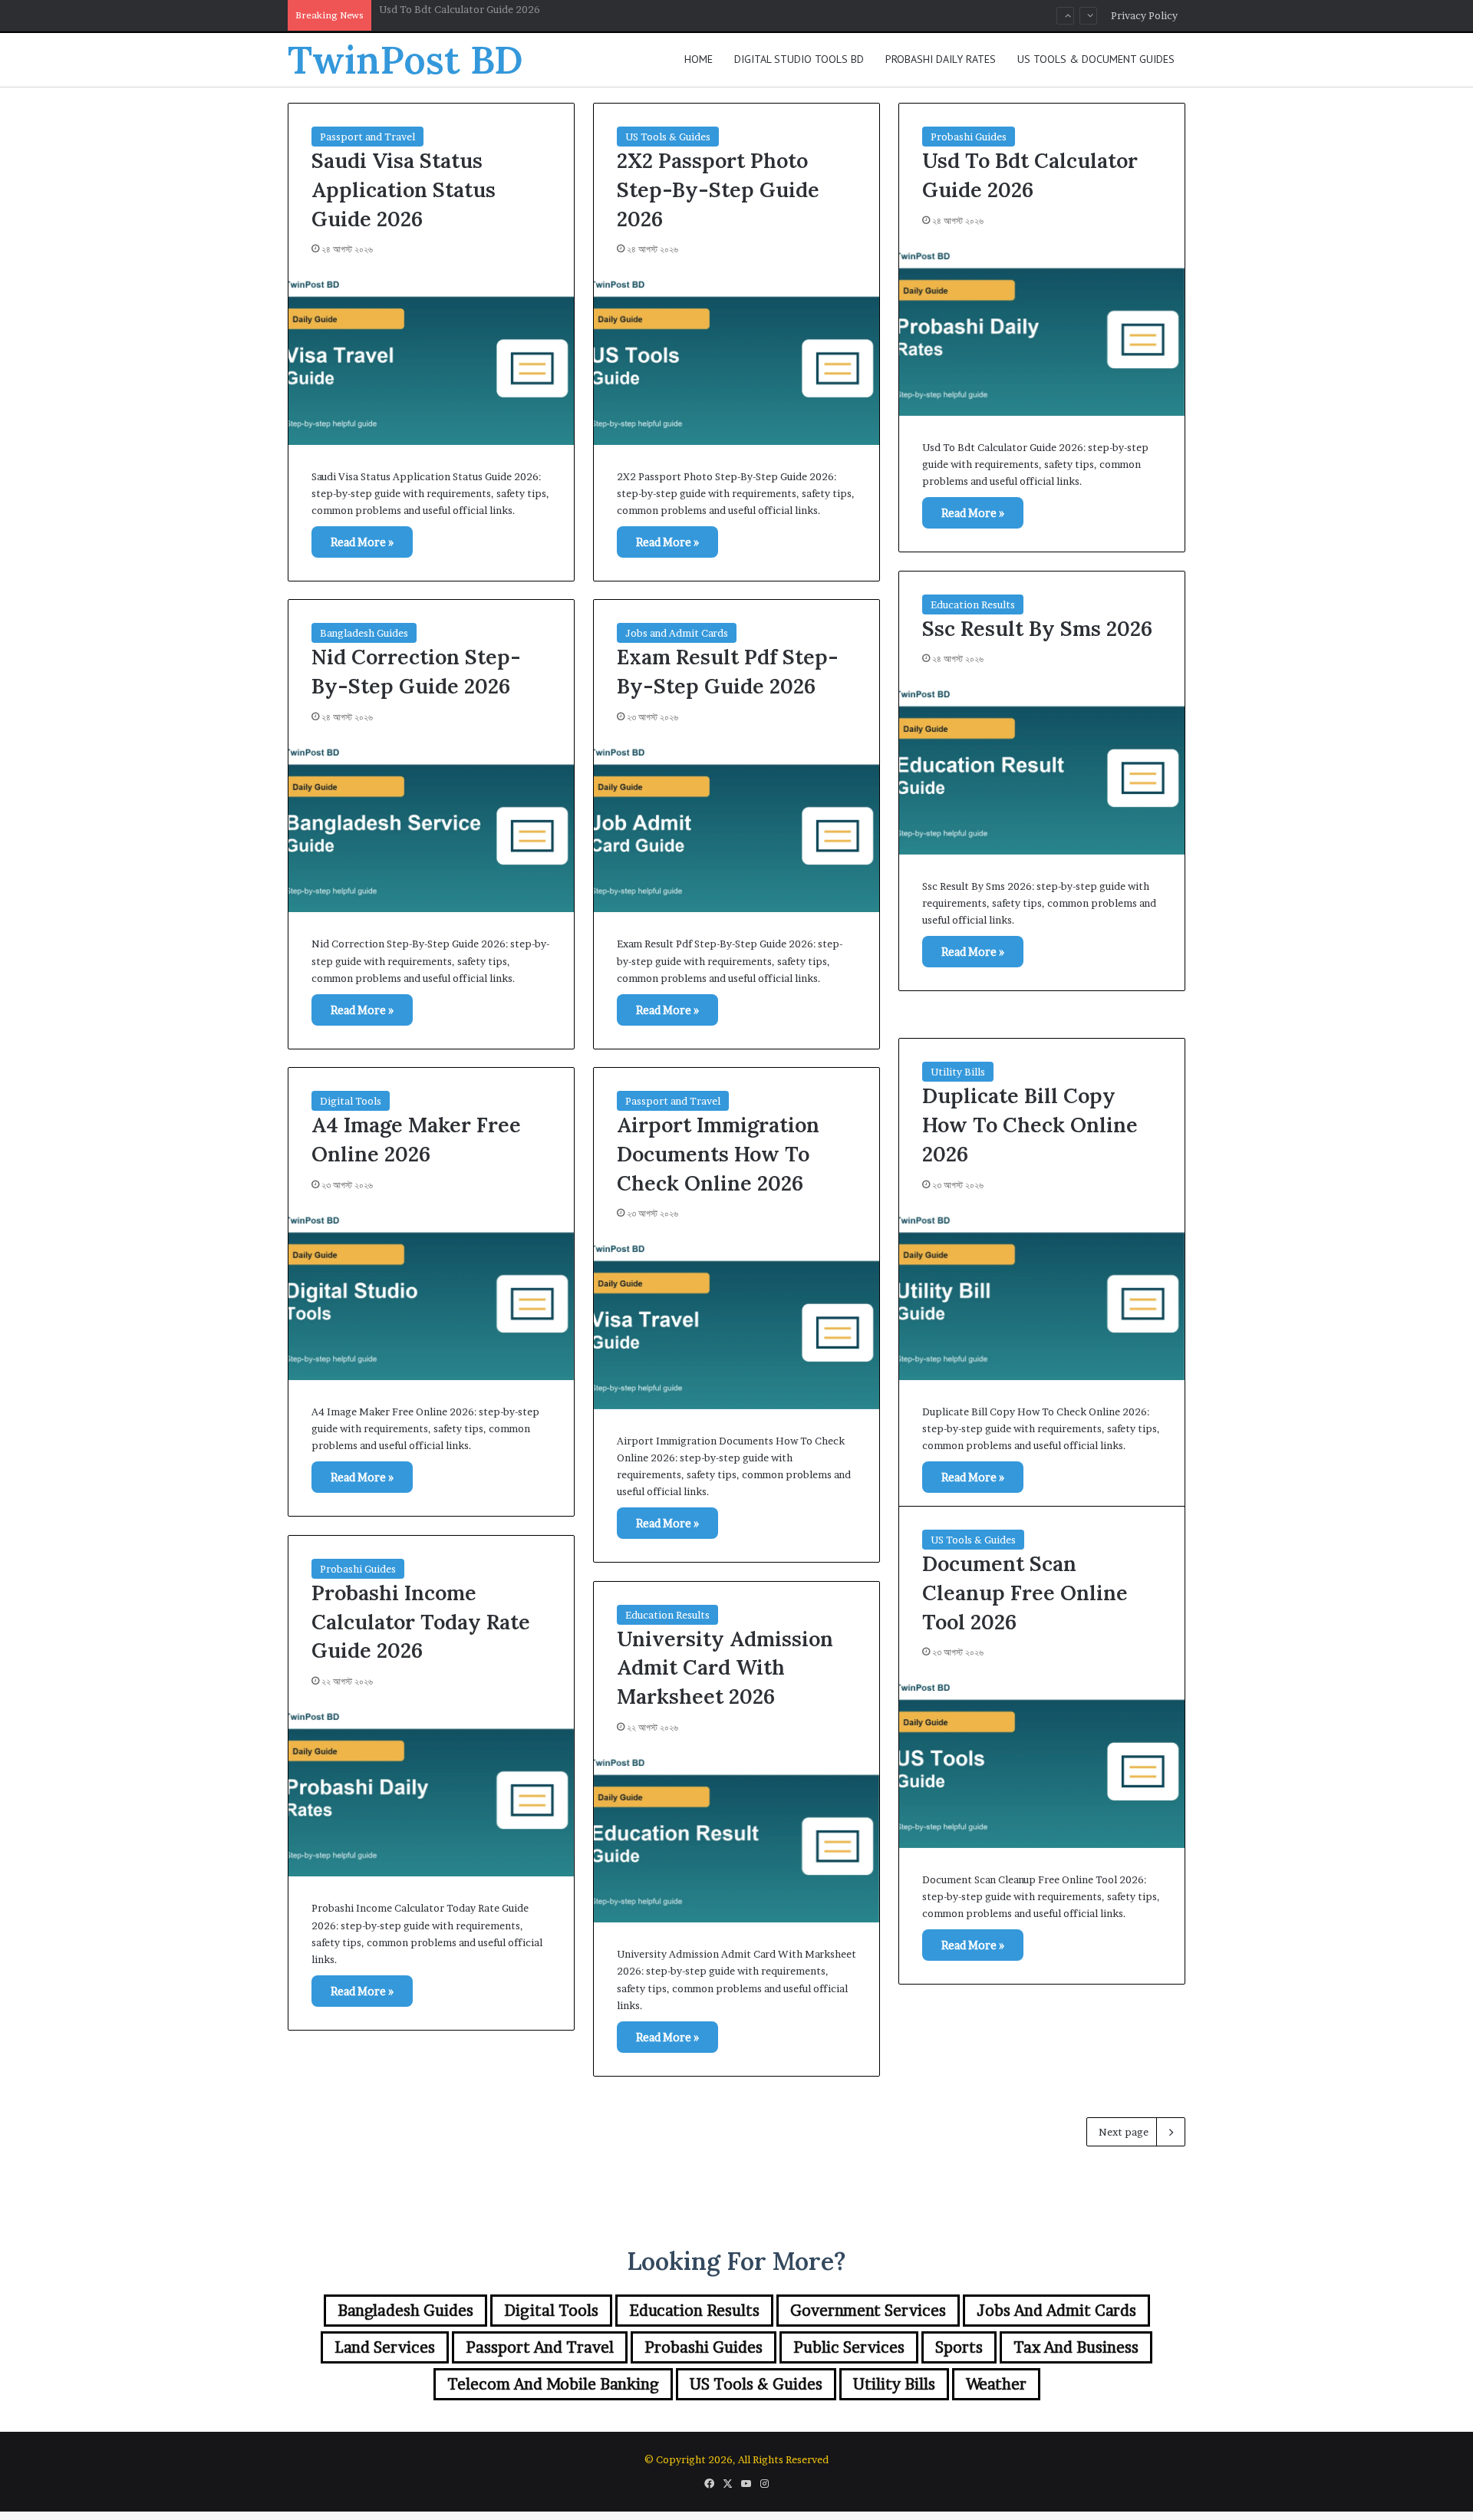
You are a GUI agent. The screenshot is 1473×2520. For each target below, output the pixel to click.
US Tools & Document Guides (1096, 59)
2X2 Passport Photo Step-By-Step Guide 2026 (718, 189)
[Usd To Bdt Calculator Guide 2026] (1042, 330)
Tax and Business (1076, 2347)
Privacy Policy (1144, 15)
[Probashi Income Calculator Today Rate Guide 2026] (431, 1790)
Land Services (385, 2347)
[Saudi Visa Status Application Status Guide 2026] (431, 358)
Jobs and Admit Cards (677, 633)
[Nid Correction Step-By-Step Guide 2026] (431, 826)
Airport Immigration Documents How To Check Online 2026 (718, 1154)
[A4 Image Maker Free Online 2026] (431, 1294)
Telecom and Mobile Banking (553, 2384)
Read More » (362, 542)
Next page (1124, 2132)
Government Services (868, 2311)
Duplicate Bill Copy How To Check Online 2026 (1030, 1125)
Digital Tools (351, 1101)
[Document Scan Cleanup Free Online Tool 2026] (1042, 1761)
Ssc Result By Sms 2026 (434, 15)
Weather (996, 2384)
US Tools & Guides (668, 137)
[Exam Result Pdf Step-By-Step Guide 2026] (736, 826)
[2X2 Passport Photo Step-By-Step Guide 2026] (736, 358)
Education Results (973, 604)
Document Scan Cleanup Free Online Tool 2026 (1025, 1593)
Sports (959, 2347)
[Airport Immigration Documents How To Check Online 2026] (736, 1323)
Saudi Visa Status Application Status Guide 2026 (404, 189)
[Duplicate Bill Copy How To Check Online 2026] (1042, 1294)
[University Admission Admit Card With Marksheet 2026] (736, 1836)
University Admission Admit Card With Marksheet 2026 (725, 1668)
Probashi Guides (969, 137)
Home (699, 59)
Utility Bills (958, 1072)
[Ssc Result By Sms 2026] (1042, 768)
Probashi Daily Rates (941, 59)
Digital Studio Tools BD (799, 59)
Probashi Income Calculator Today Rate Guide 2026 (421, 1622)
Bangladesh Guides (364, 633)
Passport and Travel (367, 137)
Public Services (849, 2347)
